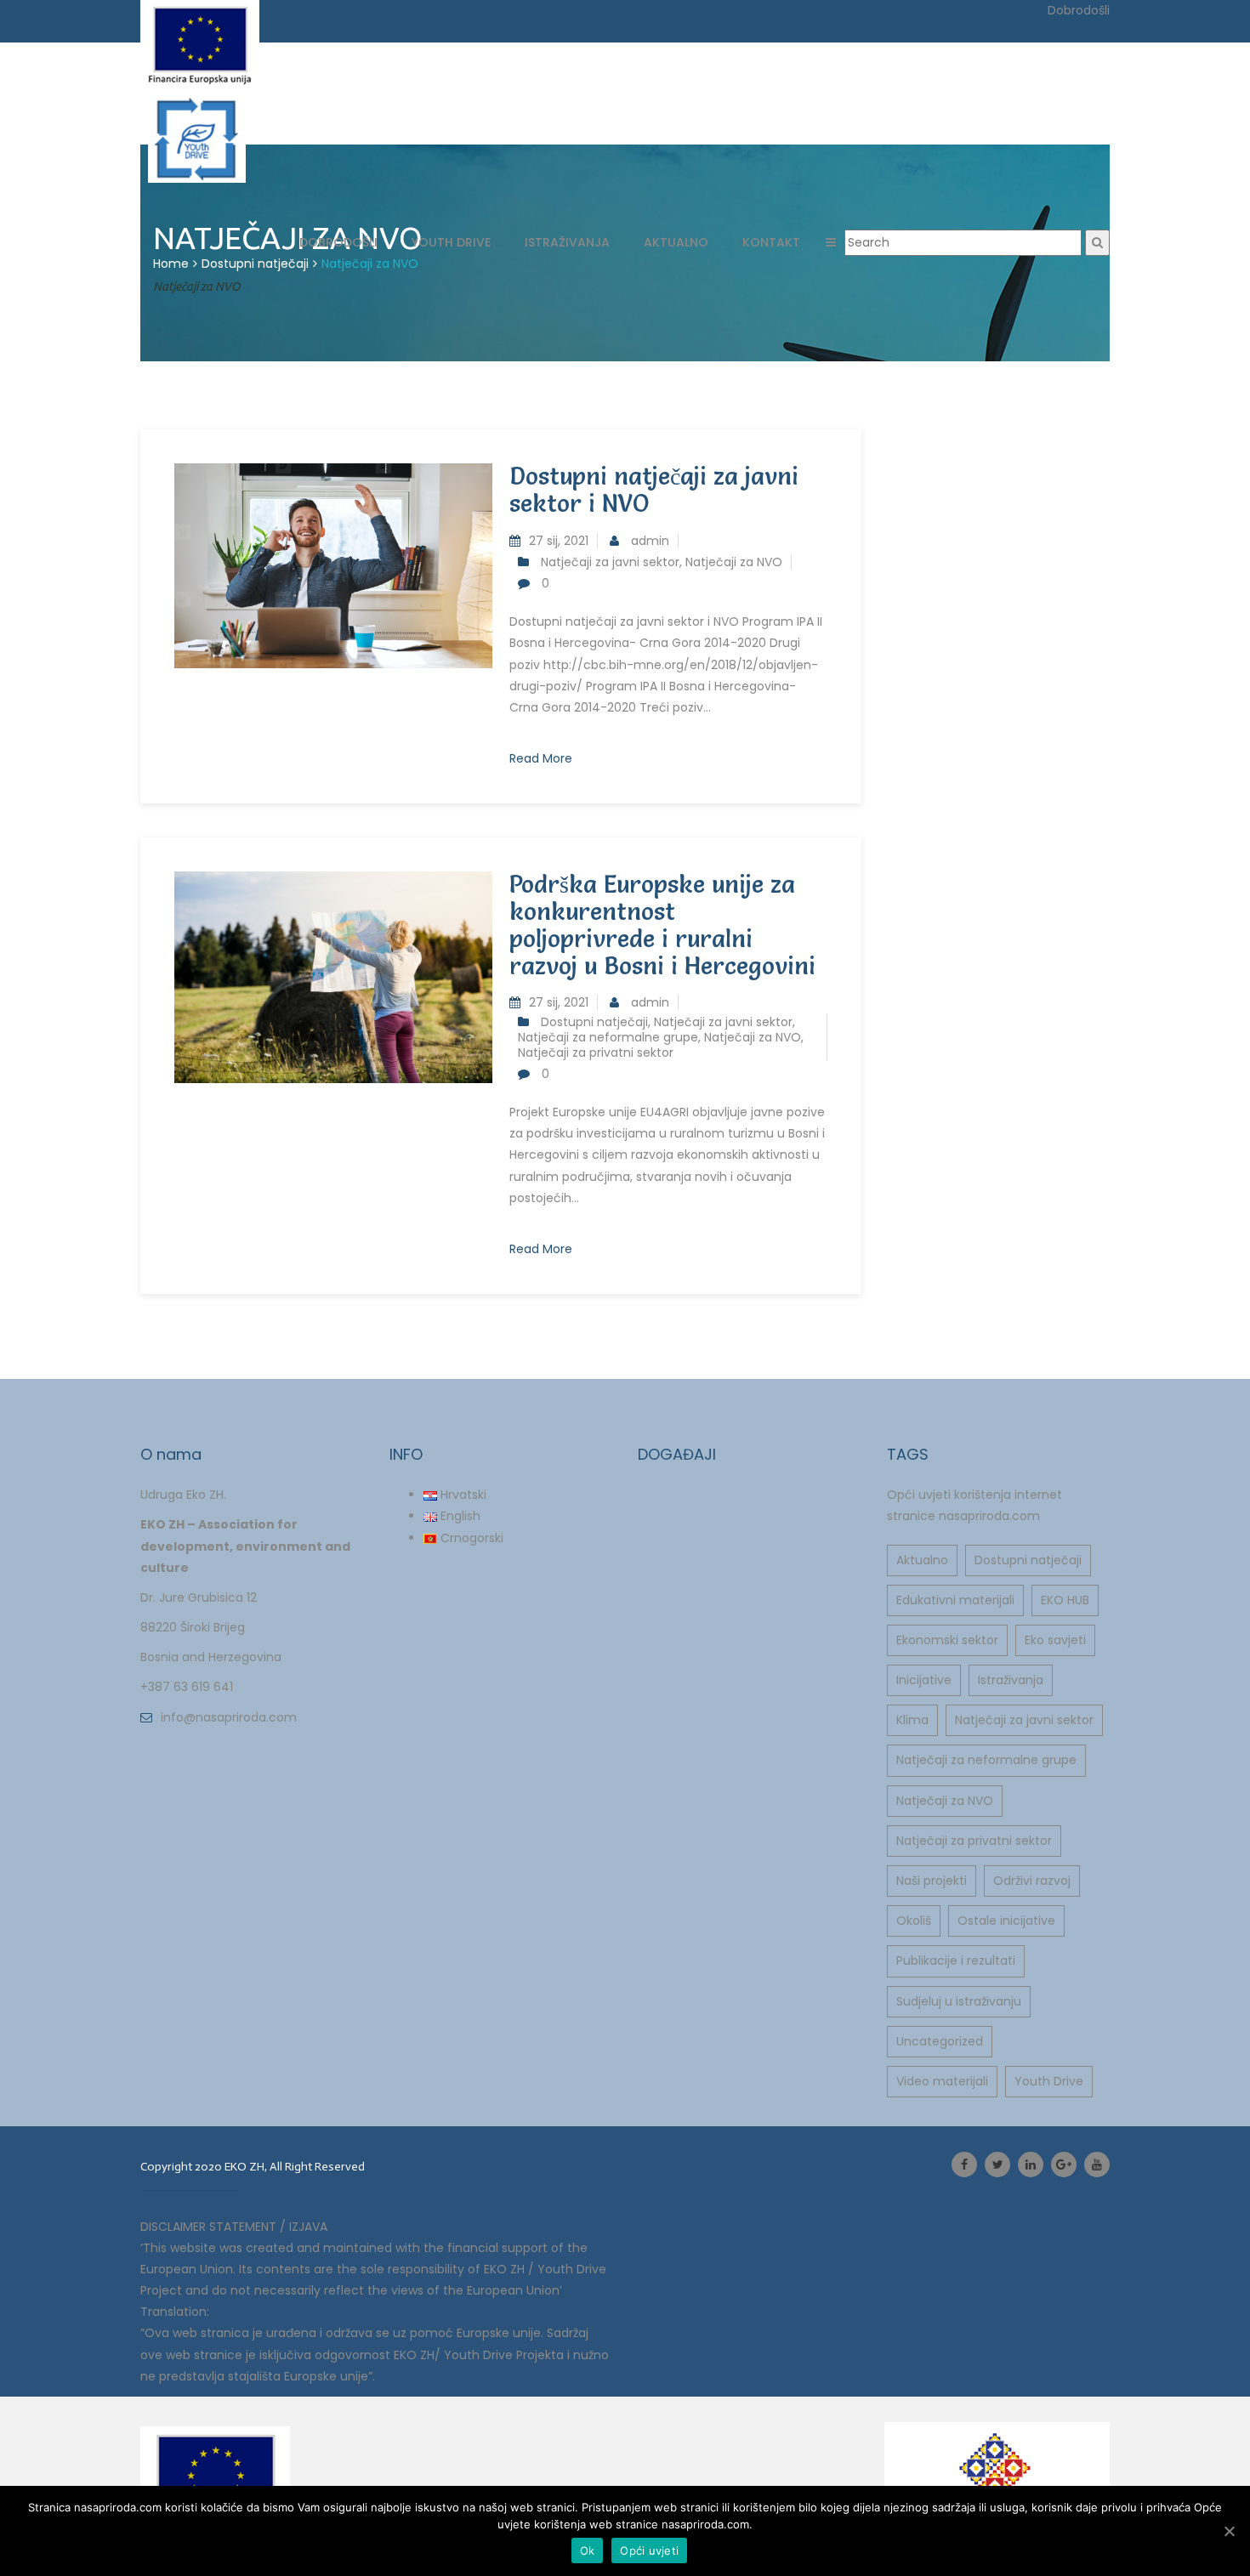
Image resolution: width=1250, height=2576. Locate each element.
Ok (588, 2550)
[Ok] (1229, 2531)
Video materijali (942, 2081)
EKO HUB (1065, 1600)
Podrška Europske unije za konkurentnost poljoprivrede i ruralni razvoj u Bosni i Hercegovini (662, 925)
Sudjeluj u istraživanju (959, 2001)
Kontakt (771, 242)
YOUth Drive (451, 242)
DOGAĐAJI (677, 1454)
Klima (912, 1720)
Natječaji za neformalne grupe (608, 1037)
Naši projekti (932, 1881)
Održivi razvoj (1032, 1881)
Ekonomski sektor (947, 1640)
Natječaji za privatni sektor (596, 1053)
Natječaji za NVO (734, 562)
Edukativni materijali (955, 1600)
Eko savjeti (1055, 1640)
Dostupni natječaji (594, 1022)
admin (650, 541)
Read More (541, 758)
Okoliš (914, 1921)
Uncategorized (940, 2041)
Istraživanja (567, 242)
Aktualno (676, 242)
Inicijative (924, 1680)
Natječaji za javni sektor (610, 562)
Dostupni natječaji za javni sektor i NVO (654, 490)
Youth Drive (1049, 2081)
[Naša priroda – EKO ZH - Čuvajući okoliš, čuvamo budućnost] (217, 139)
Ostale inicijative (1006, 1921)
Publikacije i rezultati (956, 1960)
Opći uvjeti (649, 2550)
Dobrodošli (338, 242)
